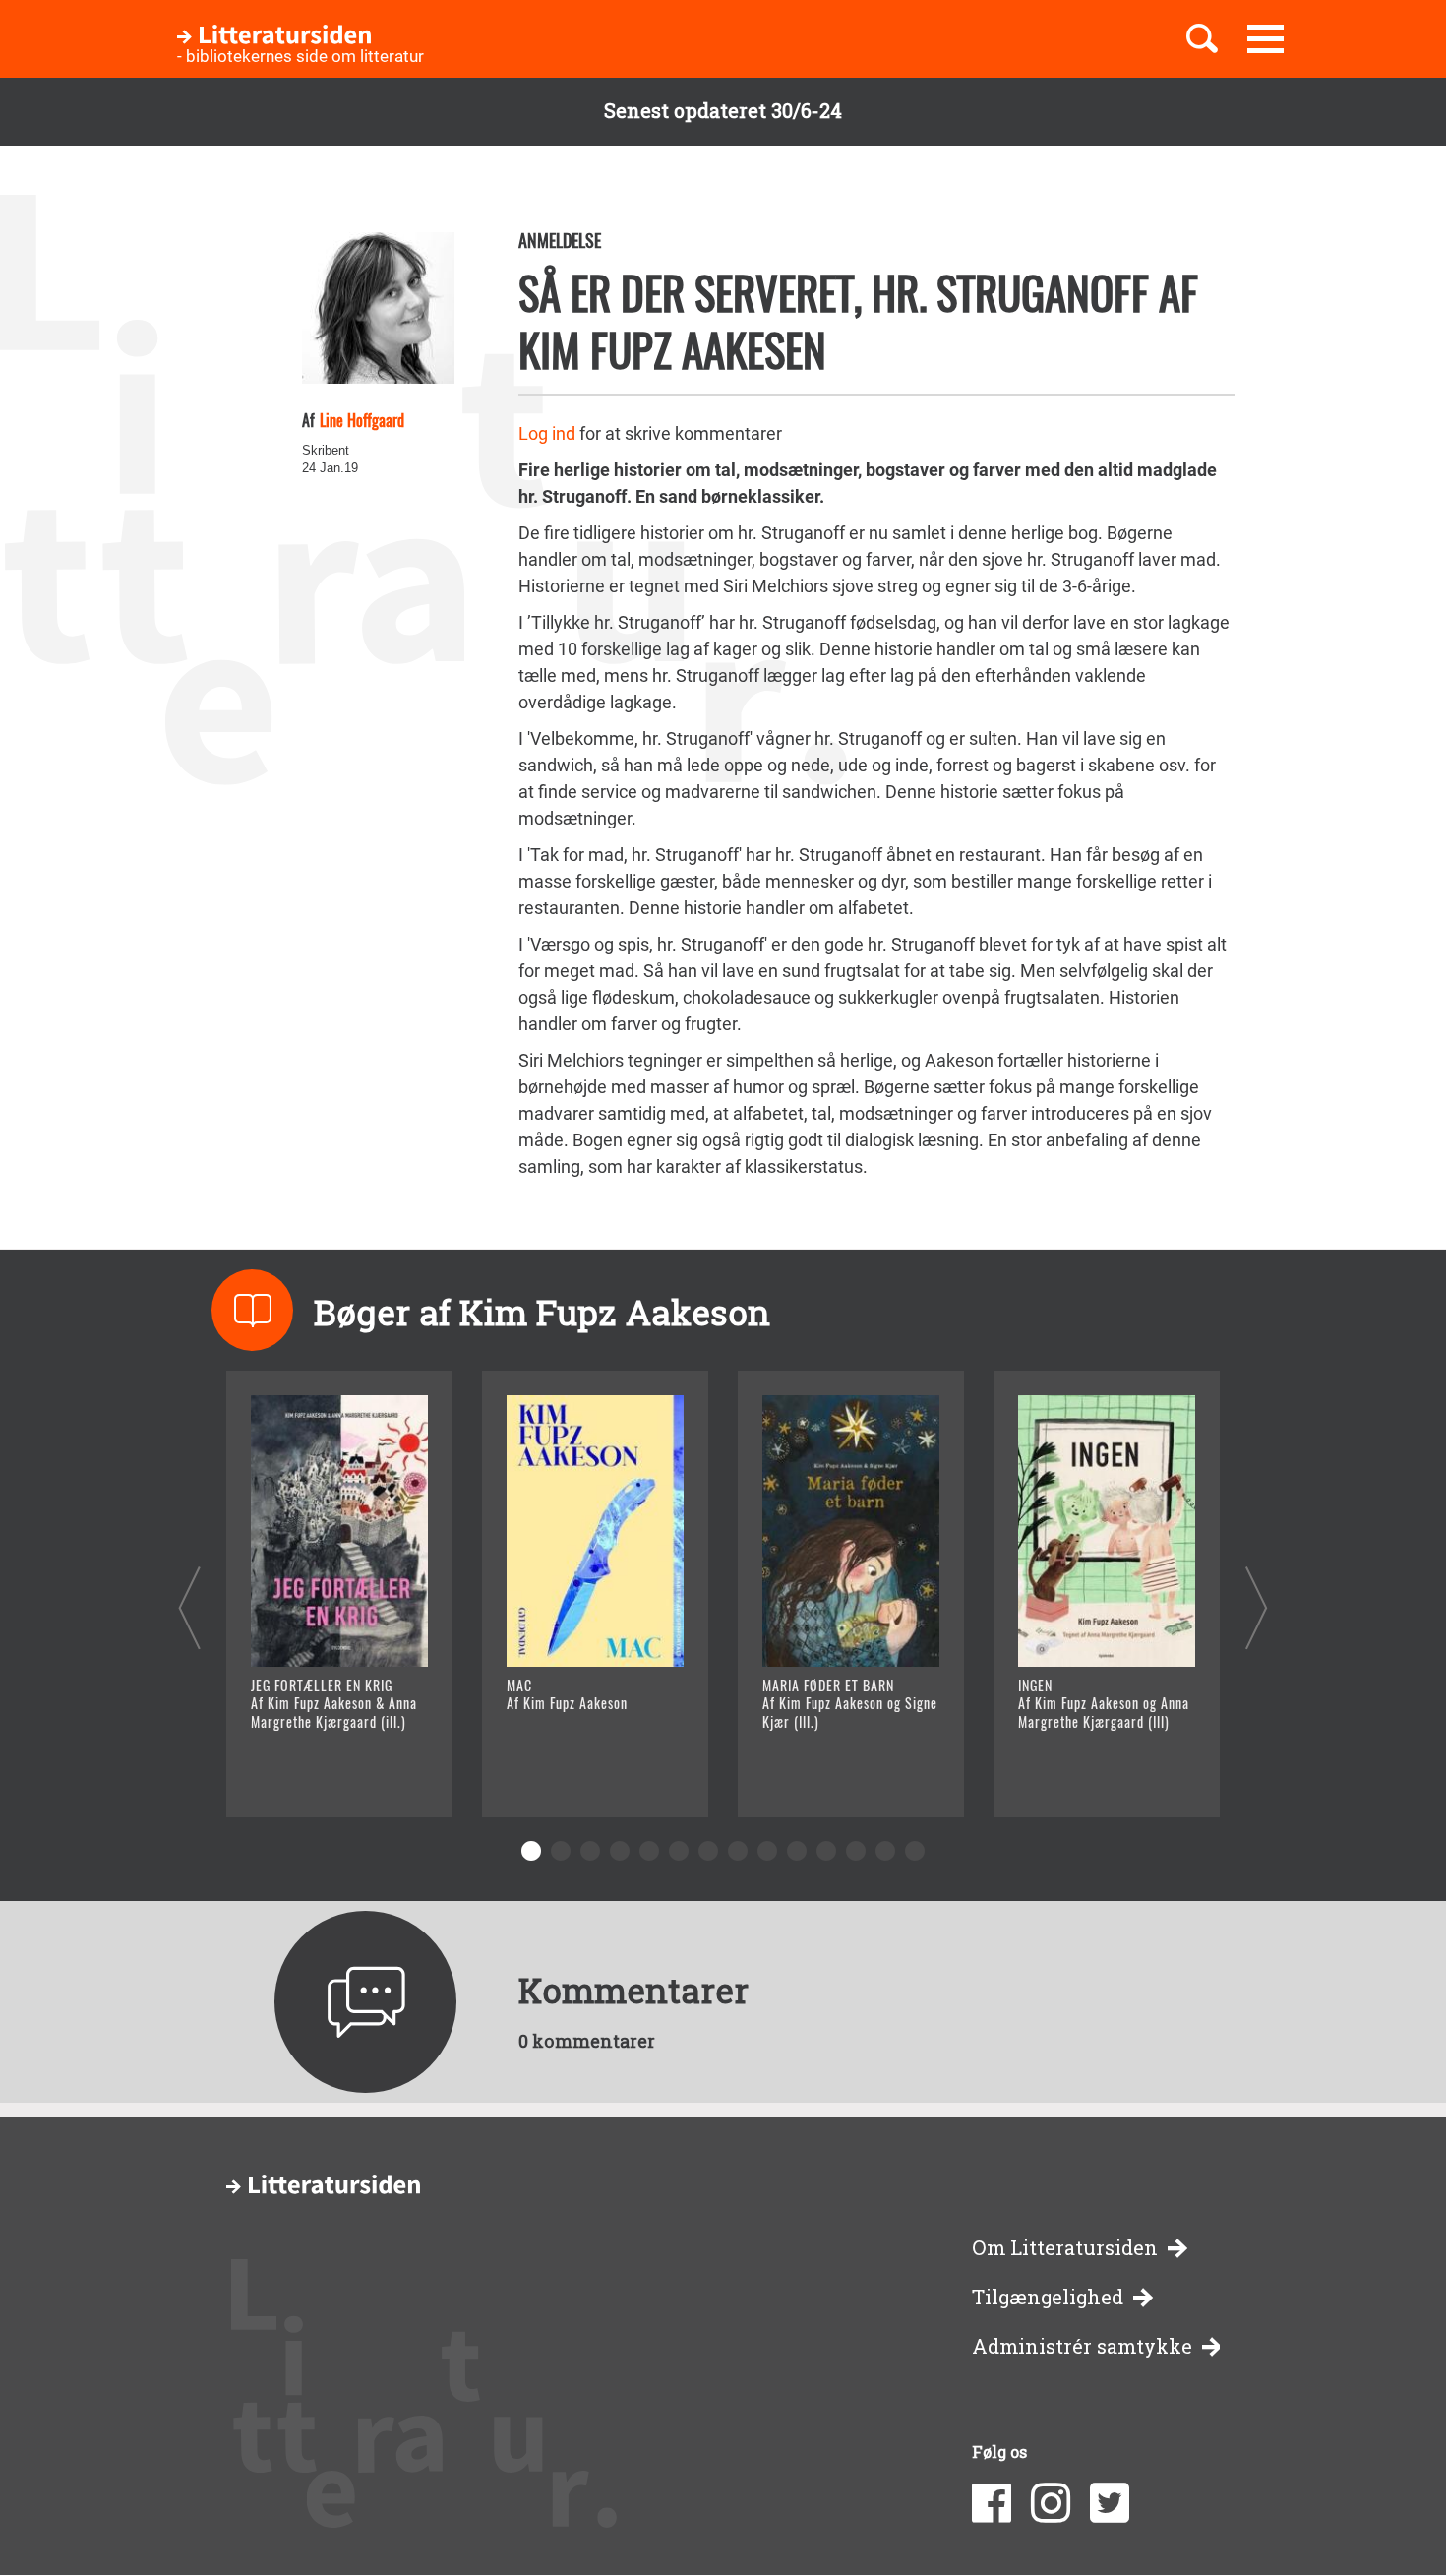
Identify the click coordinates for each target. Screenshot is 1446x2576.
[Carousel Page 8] (738, 1851)
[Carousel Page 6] (679, 1851)
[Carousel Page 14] (915, 1851)
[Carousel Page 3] (590, 1851)
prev (189, 1607)
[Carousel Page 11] (826, 1851)
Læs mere (315, 1778)
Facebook (992, 2503)
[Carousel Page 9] (767, 1851)
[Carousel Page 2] (561, 1851)
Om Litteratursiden (1065, 2248)
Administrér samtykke (1082, 2346)
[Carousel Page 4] (620, 1851)
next (1257, 1607)
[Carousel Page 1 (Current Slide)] (531, 1851)
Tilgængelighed (1048, 2297)
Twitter (1110, 2503)
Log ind (547, 433)
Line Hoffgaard (362, 420)
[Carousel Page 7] (708, 1851)
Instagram (1051, 2503)
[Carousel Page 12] (856, 1851)
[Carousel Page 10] (797, 1851)
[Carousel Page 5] (649, 1851)
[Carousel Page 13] (885, 1851)
